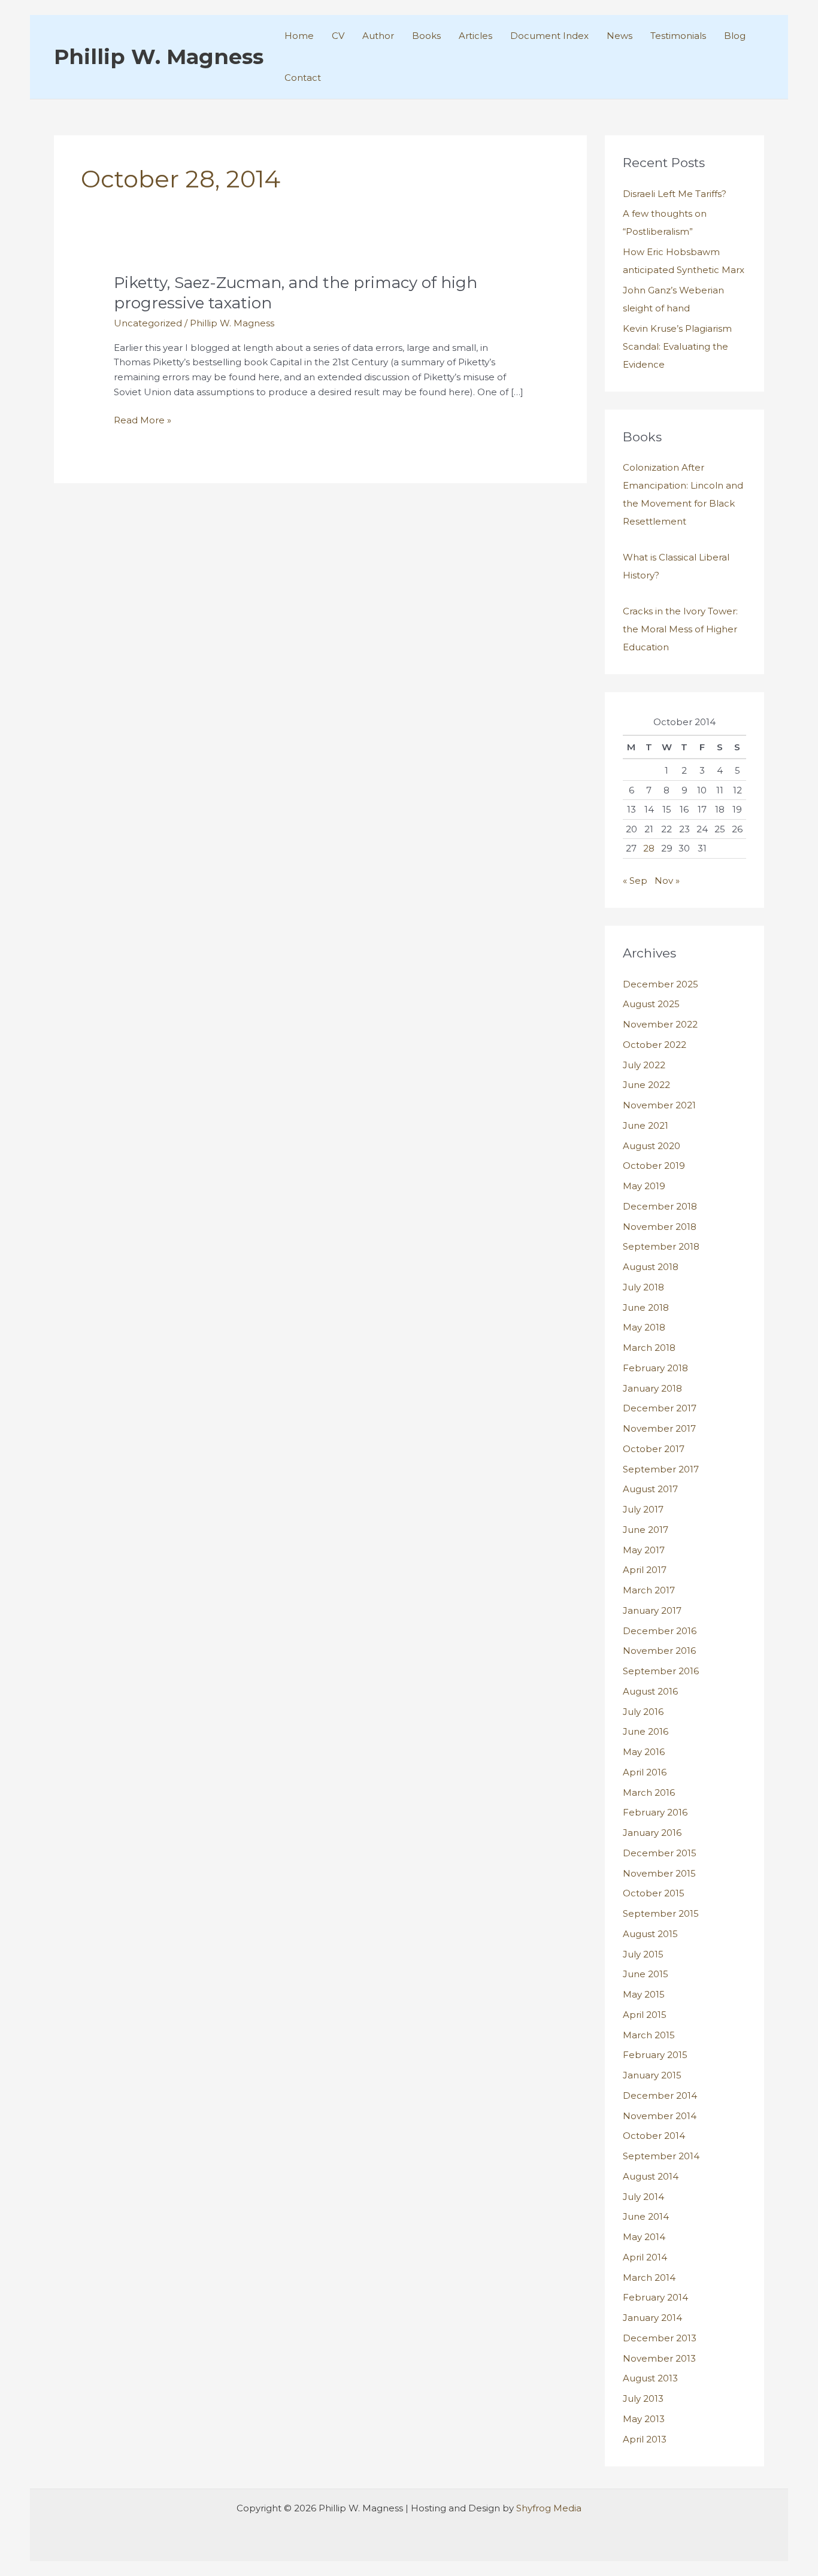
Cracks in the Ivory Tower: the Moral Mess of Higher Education (680, 629)
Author (378, 36)
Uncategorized (148, 323)
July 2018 (643, 1287)
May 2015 (644, 1994)
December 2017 (660, 1408)
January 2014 (652, 2318)
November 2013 (659, 2358)
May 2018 (644, 1327)
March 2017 (649, 1590)
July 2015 (643, 1954)
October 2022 (655, 1045)
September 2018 (661, 1246)
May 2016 (644, 1752)
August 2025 (651, 1004)
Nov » (667, 881)
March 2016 (649, 1792)
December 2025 (661, 984)
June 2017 (646, 1530)
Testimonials (678, 36)
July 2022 (644, 1065)
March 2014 (649, 2278)
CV (338, 36)
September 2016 (661, 1671)
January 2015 (652, 2075)
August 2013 (650, 2378)
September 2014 (661, 2156)
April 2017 (645, 1570)
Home (299, 36)
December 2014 (660, 2095)
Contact (303, 78)
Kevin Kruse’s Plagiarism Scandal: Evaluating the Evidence (677, 346)
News (619, 36)
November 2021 (659, 1105)
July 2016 (643, 1712)
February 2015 (655, 2055)
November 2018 (660, 1227)
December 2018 (660, 1206)
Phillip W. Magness (159, 57)
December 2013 (660, 2338)
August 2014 (651, 2176)
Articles (475, 36)
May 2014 (644, 2237)
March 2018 (649, 1348)
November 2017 (659, 1428)
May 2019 (644, 1186)
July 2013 (643, 2398)
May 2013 (644, 2419)
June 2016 (646, 1731)
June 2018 (646, 1307)
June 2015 (646, 1974)
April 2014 (645, 2257)
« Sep (635, 881)
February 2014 (655, 2297)
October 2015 (654, 1893)
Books (426, 36)
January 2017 (652, 1610)
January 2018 (652, 1388)
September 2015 (661, 1913)
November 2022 (660, 1024)
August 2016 (650, 1691)
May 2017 (644, 1550)
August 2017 (650, 1489)
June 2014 (646, 2216)
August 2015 (650, 1934)
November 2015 (659, 1873)
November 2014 (660, 2116)
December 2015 (660, 1853)
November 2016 (659, 1651)
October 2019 (654, 1166)
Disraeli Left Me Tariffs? (675, 194)
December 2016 (660, 1631)
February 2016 (655, 1812)
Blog (735, 36)
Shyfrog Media (549, 2508)
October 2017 (654, 1449)
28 (649, 848)
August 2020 (652, 1146)
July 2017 (643, 1509)
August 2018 (651, 1267)
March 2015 (649, 2035)
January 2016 (652, 1833)
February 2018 (655, 1368)
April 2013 (645, 2439)
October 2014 (654, 2136)
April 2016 (645, 1772)
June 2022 (646, 1085)
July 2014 (643, 2197)
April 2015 (645, 2015)
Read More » (143, 421)
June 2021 (646, 1125)
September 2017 (661, 1469)
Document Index (549, 36)
